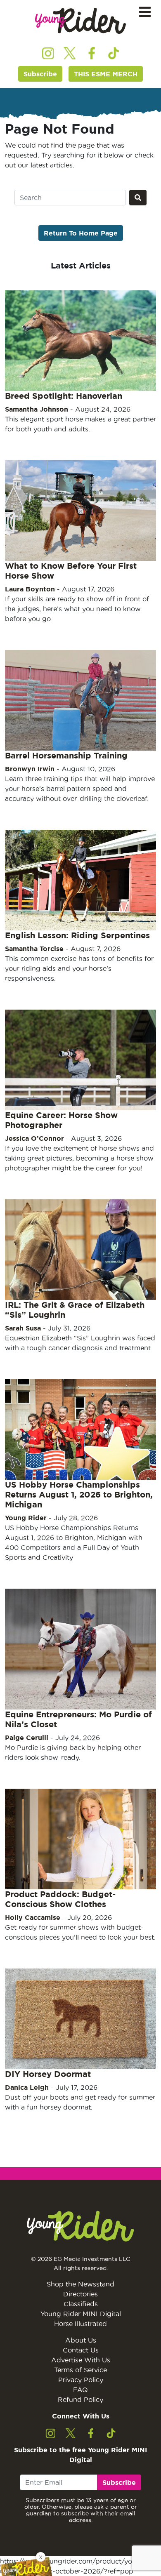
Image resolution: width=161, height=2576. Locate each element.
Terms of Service (80, 2370)
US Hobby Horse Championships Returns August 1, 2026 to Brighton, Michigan (79, 1494)
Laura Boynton (30, 589)
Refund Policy (80, 2399)
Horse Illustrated (80, 2324)
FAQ (80, 2390)
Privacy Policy (81, 2380)
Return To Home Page (81, 233)
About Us (81, 2340)
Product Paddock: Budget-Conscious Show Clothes (60, 1899)
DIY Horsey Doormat (48, 2074)
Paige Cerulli (27, 1738)
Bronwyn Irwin (30, 769)
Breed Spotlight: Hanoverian (64, 396)
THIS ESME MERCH (106, 74)
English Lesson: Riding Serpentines (77, 935)
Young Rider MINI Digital (81, 2314)
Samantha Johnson (37, 409)
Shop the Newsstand (80, 2284)
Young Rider (26, 1518)
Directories (80, 2294)
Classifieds (81, 2304)
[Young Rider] (80, 21)
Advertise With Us (81, 2360)
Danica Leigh (27, 2087)
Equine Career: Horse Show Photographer (61, 1120)
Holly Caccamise (33, 1917)
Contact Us (81, 2350)
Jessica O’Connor (34, 1138)
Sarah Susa (23, 1328)
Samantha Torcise (34, 949)
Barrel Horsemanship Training (66, 755)
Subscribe (40, 74)
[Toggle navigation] (145, 12)
